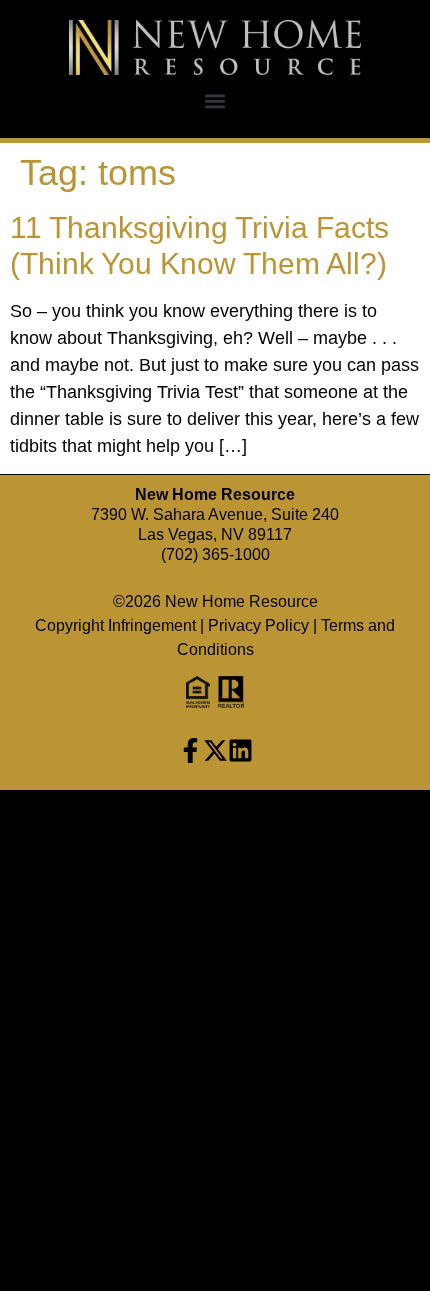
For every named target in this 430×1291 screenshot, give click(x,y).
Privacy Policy (258, 625)
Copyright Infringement (115, 625)
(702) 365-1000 (215, 554)
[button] (215, 101)
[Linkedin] (240, 750)
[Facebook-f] (190, 750)
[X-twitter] (215, 750)
